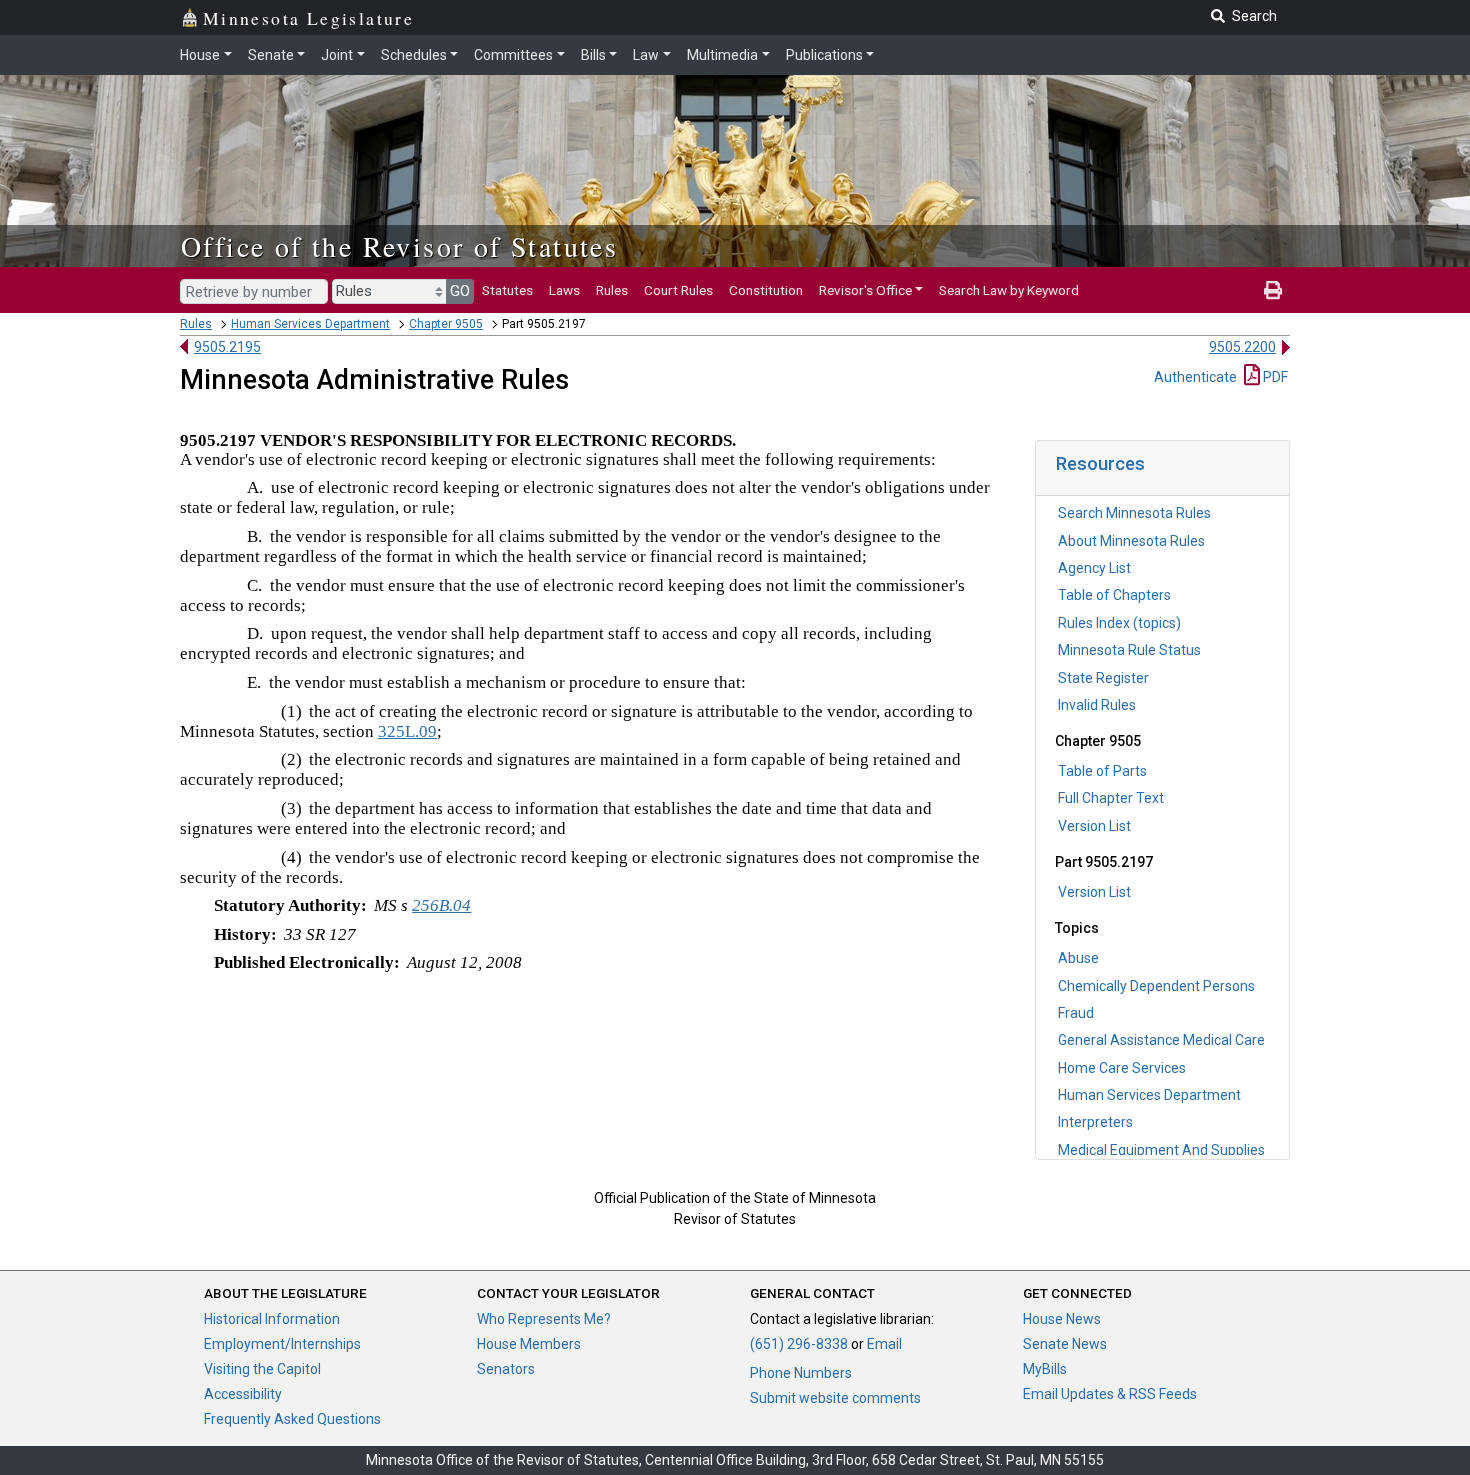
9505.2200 (1242, 347)
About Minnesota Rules (1131, 541)
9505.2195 (227, 347)
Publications (824, 55)
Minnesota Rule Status (1129, 650)
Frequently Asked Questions (292, 1419)
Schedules (414, 55)
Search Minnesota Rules (1134, 513)
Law (646, 55)
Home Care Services (1122, 1068)
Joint (337, 55)
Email (884, 1344)
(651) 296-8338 (799, 1344)
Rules (612, 290)
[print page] (1273, 290)
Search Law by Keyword (1009, 290)
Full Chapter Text (1111, 798)
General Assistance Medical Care (1161, 1040)
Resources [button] (1100, 463)
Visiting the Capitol (262, 1369)
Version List (1094, 826)
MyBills (1045, 1369)
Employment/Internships (282, 1344)
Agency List (1094, 568)
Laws (564, 290)
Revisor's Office (865, 290)
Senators (506, 1369)
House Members (529, 1344)
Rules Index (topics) (1119, 623)
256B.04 (441, 905)
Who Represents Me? (544, 1319)
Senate (271, 55)
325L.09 (407, 731)
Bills (593, 55)
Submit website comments (835, 1398)
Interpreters (1095, 1122)
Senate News (1065, 1344)
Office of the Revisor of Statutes (399, 246)
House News (1062, 1319)
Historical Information (272, 1319)
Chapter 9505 (446, 324)
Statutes (507, 290)
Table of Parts (1102, 771)
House (200, 55)
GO (460, 291)
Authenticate (1195, 377)
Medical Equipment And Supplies (1161, 1150)
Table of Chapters (1114, 595)
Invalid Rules (1097, 705)
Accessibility (243, 1394)
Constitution (766, 290)
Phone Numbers (801, 1373)
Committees (513, 55)
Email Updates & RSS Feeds (1110, 1394)
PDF (1274, 377)
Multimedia (722, 55)
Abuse (1078, 958)
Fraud (1076, 1013)
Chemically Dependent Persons (1156, 986)
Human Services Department (310, 324)
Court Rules (678, 290)
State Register (1103, 678)
